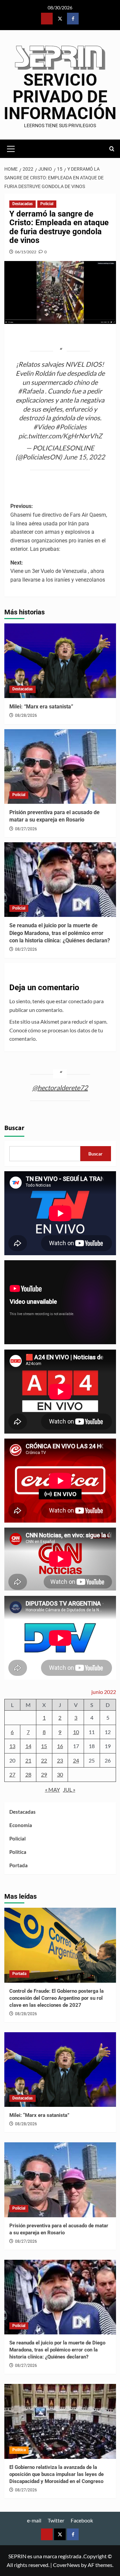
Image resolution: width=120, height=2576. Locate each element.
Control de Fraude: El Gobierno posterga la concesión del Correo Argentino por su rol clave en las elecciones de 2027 (56, 1998)
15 (44, 1746)
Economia (21, 1825)
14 (28, 1746)
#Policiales (71, 427)
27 (12, 1774)
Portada (18, 1865)
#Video (44, 427)
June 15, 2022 (84, 457)
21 (28, 1760)
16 (60, 1746)
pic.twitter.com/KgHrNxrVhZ (60, 436)
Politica (18, 1852)
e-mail (34, 2520)
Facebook (82, 2520)
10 (76, 1732)
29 (44, 1774)
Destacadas (22, 204)
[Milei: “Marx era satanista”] (60, 661)
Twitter (56, 2520)
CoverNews (66, 2565)
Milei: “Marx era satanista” (41, 707)
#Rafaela (31, 391)
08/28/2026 (26, 715)
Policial (47, 204)
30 (60, 1774)
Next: (58, 571)
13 (12, 1746)
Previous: (59, 528)
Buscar (14, 1128)
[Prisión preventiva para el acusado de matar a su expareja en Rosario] (60, 766)
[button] (11, 148)
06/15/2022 (26, 252)
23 (60, 1760)
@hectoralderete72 (60, 1088)
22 (44, 1760)
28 (28, 1774)
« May (52, 1789)
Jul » (69, 1789)
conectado (80, 1001)
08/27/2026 (26, 829)
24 (76, 1760)
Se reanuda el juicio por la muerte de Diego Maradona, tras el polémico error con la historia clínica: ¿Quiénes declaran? (60, 933)
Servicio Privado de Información (60, 97)
